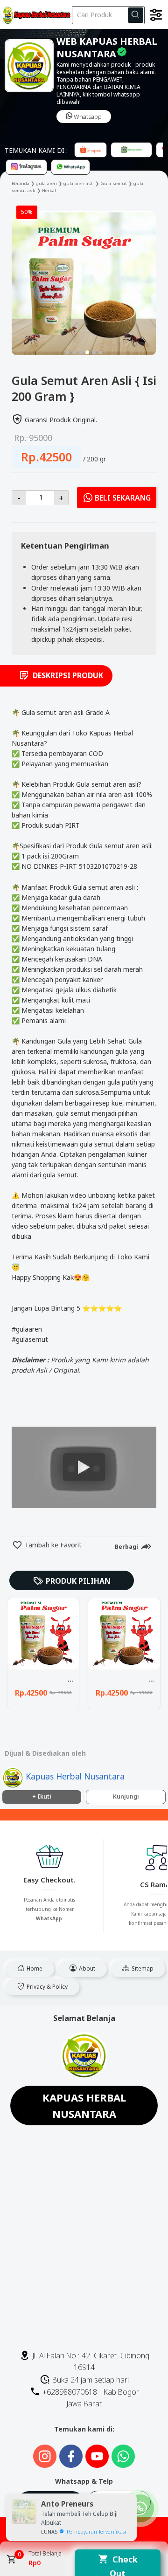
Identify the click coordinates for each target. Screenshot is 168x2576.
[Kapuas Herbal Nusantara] (35, 14)
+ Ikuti (42, 1796)
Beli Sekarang (123, 498)
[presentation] (19, 276)
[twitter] (107, 1569)
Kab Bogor (121, 2392)
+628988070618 (69, 2392)
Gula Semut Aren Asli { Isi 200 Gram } (70, 1679)
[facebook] (91, 1569)
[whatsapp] (139, 1569)
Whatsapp (87, 117)
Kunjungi (126, 1796)
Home (34, 1968)
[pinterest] (123, 1569)
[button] (68, 352)
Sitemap (142, 1968)
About (86, 1968)
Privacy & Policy (46, 1987)
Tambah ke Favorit (52, 1545)
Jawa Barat (84, 2404)
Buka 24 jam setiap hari (90, 2380)
